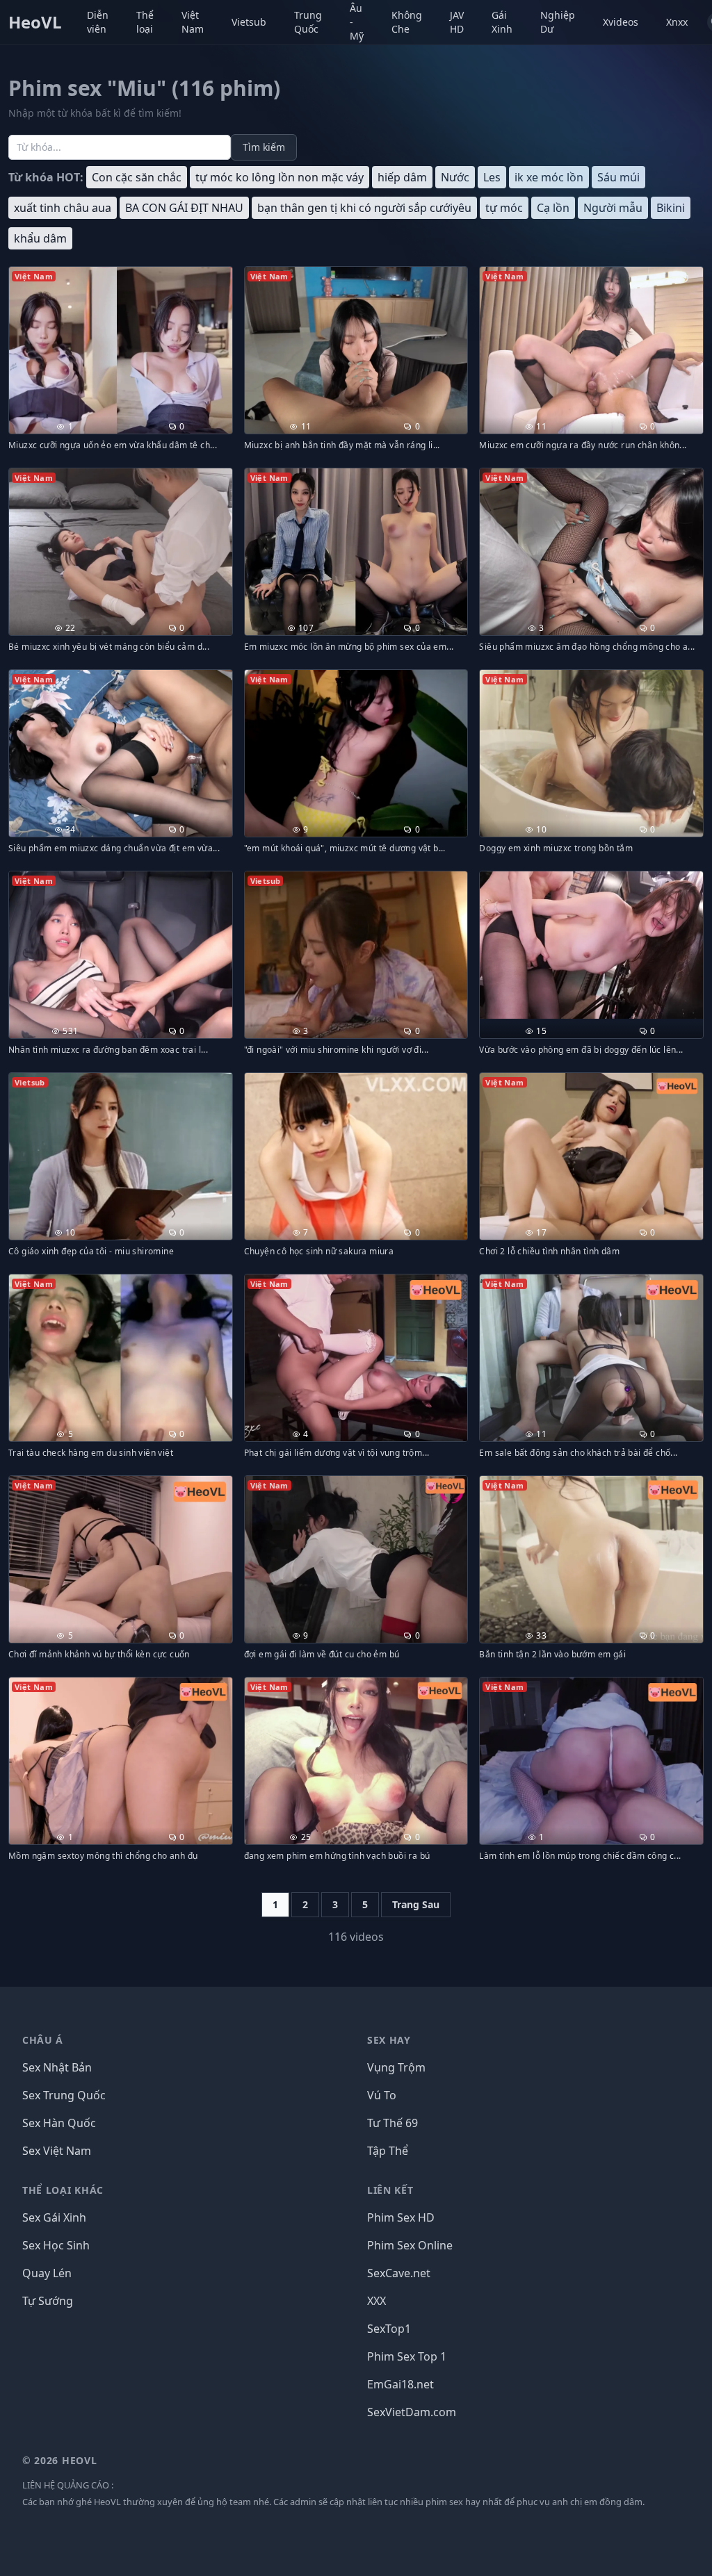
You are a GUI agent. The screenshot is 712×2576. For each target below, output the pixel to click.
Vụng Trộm (396, 2067)
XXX (377, 2301)
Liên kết (390, 2190)
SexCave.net (399, 2273)
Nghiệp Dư (558, 22)
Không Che (407, 22)
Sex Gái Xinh (54, 2217)
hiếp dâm (402, 177)
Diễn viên (98, 22)
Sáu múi (618, 177)
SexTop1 (389, 2329)
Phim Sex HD (401, 2217)
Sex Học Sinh (56, 2245)
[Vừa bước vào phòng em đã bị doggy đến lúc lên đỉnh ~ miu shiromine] (591, 945)
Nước (455, 177)
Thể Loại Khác (63, 2190)
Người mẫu (613, 208)
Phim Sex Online (410, 2245)
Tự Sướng (48, 2301)
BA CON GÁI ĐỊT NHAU (184, 208)
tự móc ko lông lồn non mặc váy (280, 177)
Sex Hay (389, 2040)
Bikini (671, 208)
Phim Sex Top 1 (407, 2356)
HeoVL (35, 22)
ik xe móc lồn (549, 177)
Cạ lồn (553, 208)
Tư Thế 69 (393, 2123)
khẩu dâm (40, 238)
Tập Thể (388, 2151)
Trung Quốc (308, 22)
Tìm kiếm (264, 147)
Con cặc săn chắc (137, 177)
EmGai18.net (400, 2384)
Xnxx (677, 22)
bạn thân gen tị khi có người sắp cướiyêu (364, 208)
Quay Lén (47, 2273)
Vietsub (249, 22)
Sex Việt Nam (57, 2151)
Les (492, 177)
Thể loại (145, 22)
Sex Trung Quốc (64, 2095)
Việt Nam (193, 22)
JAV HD (457, 22)
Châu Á (43, 2040)
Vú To (382, 2095)
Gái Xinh (502, 22)
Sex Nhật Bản (57, 2067)
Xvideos (621, 22)
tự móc (504, 208)
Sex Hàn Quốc (59, 2123)
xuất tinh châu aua (63, 208)
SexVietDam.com (412, 2412)
